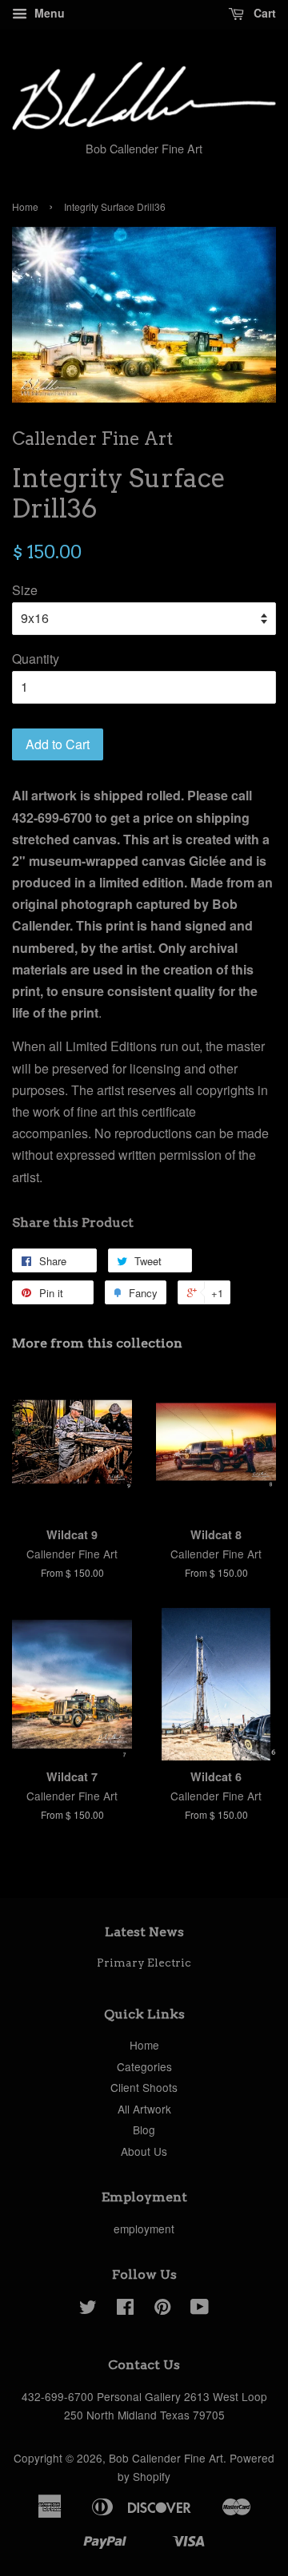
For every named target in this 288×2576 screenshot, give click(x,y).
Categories (144, 2066)
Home (25, 206)
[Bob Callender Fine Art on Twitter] (88, 2309)
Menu (48, 13)
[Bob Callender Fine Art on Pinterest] (162, 2309)
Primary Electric (144, 1963)
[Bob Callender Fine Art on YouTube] (200, 2309)
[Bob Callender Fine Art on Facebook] (125, 2309)
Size (25, 590)
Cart (263, 13)
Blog (144, 2129)
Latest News (144, 1932)
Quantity (36, 659)
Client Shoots (144, 2087)
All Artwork (144, 2109)
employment (144, 2229)
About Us (144, 2151)
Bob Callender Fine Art (166, 2458)
